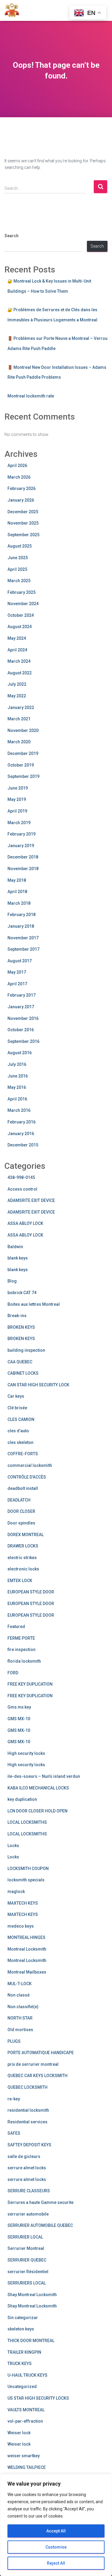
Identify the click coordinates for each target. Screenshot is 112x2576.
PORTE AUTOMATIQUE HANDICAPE (41, 2053)
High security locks (26, 1753)
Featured (16, 1627)
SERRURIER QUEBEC (27, 2260)
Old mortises (20, 2030)
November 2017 (23, 938)
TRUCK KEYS (20, 2364)
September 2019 (23, 776)
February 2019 (22, 834)
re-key (14, 2099)
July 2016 (17, 1064)
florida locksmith (24, 1661)
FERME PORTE (21, 1638)
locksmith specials (26, 1880)
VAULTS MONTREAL (26, 2410)
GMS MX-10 (19, 1719)
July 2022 (17, 684)
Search (11, 236)
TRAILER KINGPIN (24, 2352)
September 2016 (23, 1041)
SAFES (14, 2133)
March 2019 (19, 823)
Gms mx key (19, 1707)
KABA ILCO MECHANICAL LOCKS (38, 1788)
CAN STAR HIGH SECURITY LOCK (38, 1385)
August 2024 (20, 627)
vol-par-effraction (25, 2421)
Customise (56, 2547)
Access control (22, 1189)
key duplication (22, 1799)
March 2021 (19, 719)
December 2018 (23, 857)
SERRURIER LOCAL (25, 2237)
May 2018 (17, 880)
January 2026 (21, 500)
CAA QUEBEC (20, 1362)
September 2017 (23, 949)
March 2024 (19, 661)
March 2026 (19, 477)
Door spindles (21, 1523)
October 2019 (21, 765)
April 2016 (17, 1099)
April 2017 (17, 984)
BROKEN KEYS (21, 1327)
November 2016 (23, 1018)
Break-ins (17, 1316)
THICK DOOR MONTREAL (31, 2341)
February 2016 (22, 1122)
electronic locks (23, 1569)
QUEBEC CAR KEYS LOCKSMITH (37, 2076)
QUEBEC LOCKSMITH (27, 2087)
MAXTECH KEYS (23, 1903)
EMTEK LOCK (20, 1581)
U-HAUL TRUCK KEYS (27, 2375)
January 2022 (21, 707)
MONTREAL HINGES (26, 1937)
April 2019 (17, 811)
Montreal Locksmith (27, 1949)
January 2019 (21, 846)
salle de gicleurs (24, 2156)
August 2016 (20, 1053)
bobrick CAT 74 (22, 1293)
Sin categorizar (23, 2318)
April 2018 (17, 892)
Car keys (16, 1396)
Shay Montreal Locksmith (32, 2295)
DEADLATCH (19, 1500)
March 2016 (19, 1110)
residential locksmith (28, 2110)
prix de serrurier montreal (33, 2064)
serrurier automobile (28, 2214)
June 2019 (18, 788)
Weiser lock (19, 2433)
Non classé (19, 1995)
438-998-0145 (21, 1177)
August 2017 (20, 961)
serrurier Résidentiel (28, 2272)
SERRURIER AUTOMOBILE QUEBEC (40, 2225)
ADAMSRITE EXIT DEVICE (31, 1200)
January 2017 (21, 1007)
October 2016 (21, 1030)
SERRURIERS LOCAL (27, 2283)
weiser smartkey (24, 2456)
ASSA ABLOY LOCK (25, 1223)
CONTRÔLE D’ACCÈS (27, 1477)
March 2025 (19, 581)
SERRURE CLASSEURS (29, 2191)
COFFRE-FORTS (23, 1454)
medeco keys (21, 1926)
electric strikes (22, 1558)
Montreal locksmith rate (31, 396)
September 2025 (23, 535)
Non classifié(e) (23, 2007)
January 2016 (21, 1134)
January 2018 (21, 926)
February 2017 (22, 995)
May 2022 (17, 696)
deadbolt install (23, 1488)
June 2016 (18, 1076)
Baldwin (15, 1247)
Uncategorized (22, 2387)
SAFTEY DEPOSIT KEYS (29, 2145)
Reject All (56, 2563)
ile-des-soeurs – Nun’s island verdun (44, 1776)
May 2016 (17, 1087)
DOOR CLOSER (21, 1511)
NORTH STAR (20, 2018)
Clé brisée (17, 1408)
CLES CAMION (21, 1419)
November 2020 (23, 730)
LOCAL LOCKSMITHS (27, 1822)
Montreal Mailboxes (27, 1972)
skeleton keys (21, 2329)
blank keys (18, 1258)
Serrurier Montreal (26, 2248)
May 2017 (17, 972)
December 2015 (23, 1145)
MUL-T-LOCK (20, 1984)
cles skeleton (20, 1442)
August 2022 (20, 673)
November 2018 (23, 869)
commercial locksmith (30, 1465)
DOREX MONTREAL (26, 1535)
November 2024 (23, 604)
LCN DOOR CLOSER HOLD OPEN (37, 1811)
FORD (13, 1673)
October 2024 (21, 615)
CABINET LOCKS (23, 1373)
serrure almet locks (27, 2168)
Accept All (56, 2531)
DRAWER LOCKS (23, 1546)
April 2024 (17, 650)
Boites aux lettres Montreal (34, 1304)
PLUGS (14, 2041)
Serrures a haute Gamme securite (40, 2202)
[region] (56, 2525)
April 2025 (17, 569)
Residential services (27, 2122)
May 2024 (17, 638)
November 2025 (23, 523)
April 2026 (17, 465)
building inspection (26, 1350)
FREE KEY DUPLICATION (30, 1684)
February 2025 (22, 592)
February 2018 (22, 915)
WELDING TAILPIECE (27, 2467)
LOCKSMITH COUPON (28, 1869)
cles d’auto (18, 1431)
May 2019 (17, 799)
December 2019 (23, 753)
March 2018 (19, 903)
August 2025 (20, 546)
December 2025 (23, 512)
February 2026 (22, 488)
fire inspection (22, 1649)
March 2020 (19, 742)
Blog (12, 1281)
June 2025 (18, 558)
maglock (16, 1891)
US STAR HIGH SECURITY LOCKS (38, 2398)
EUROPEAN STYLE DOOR (31, 1592)
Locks (13, 1846)
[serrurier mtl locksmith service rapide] (14, 10)
